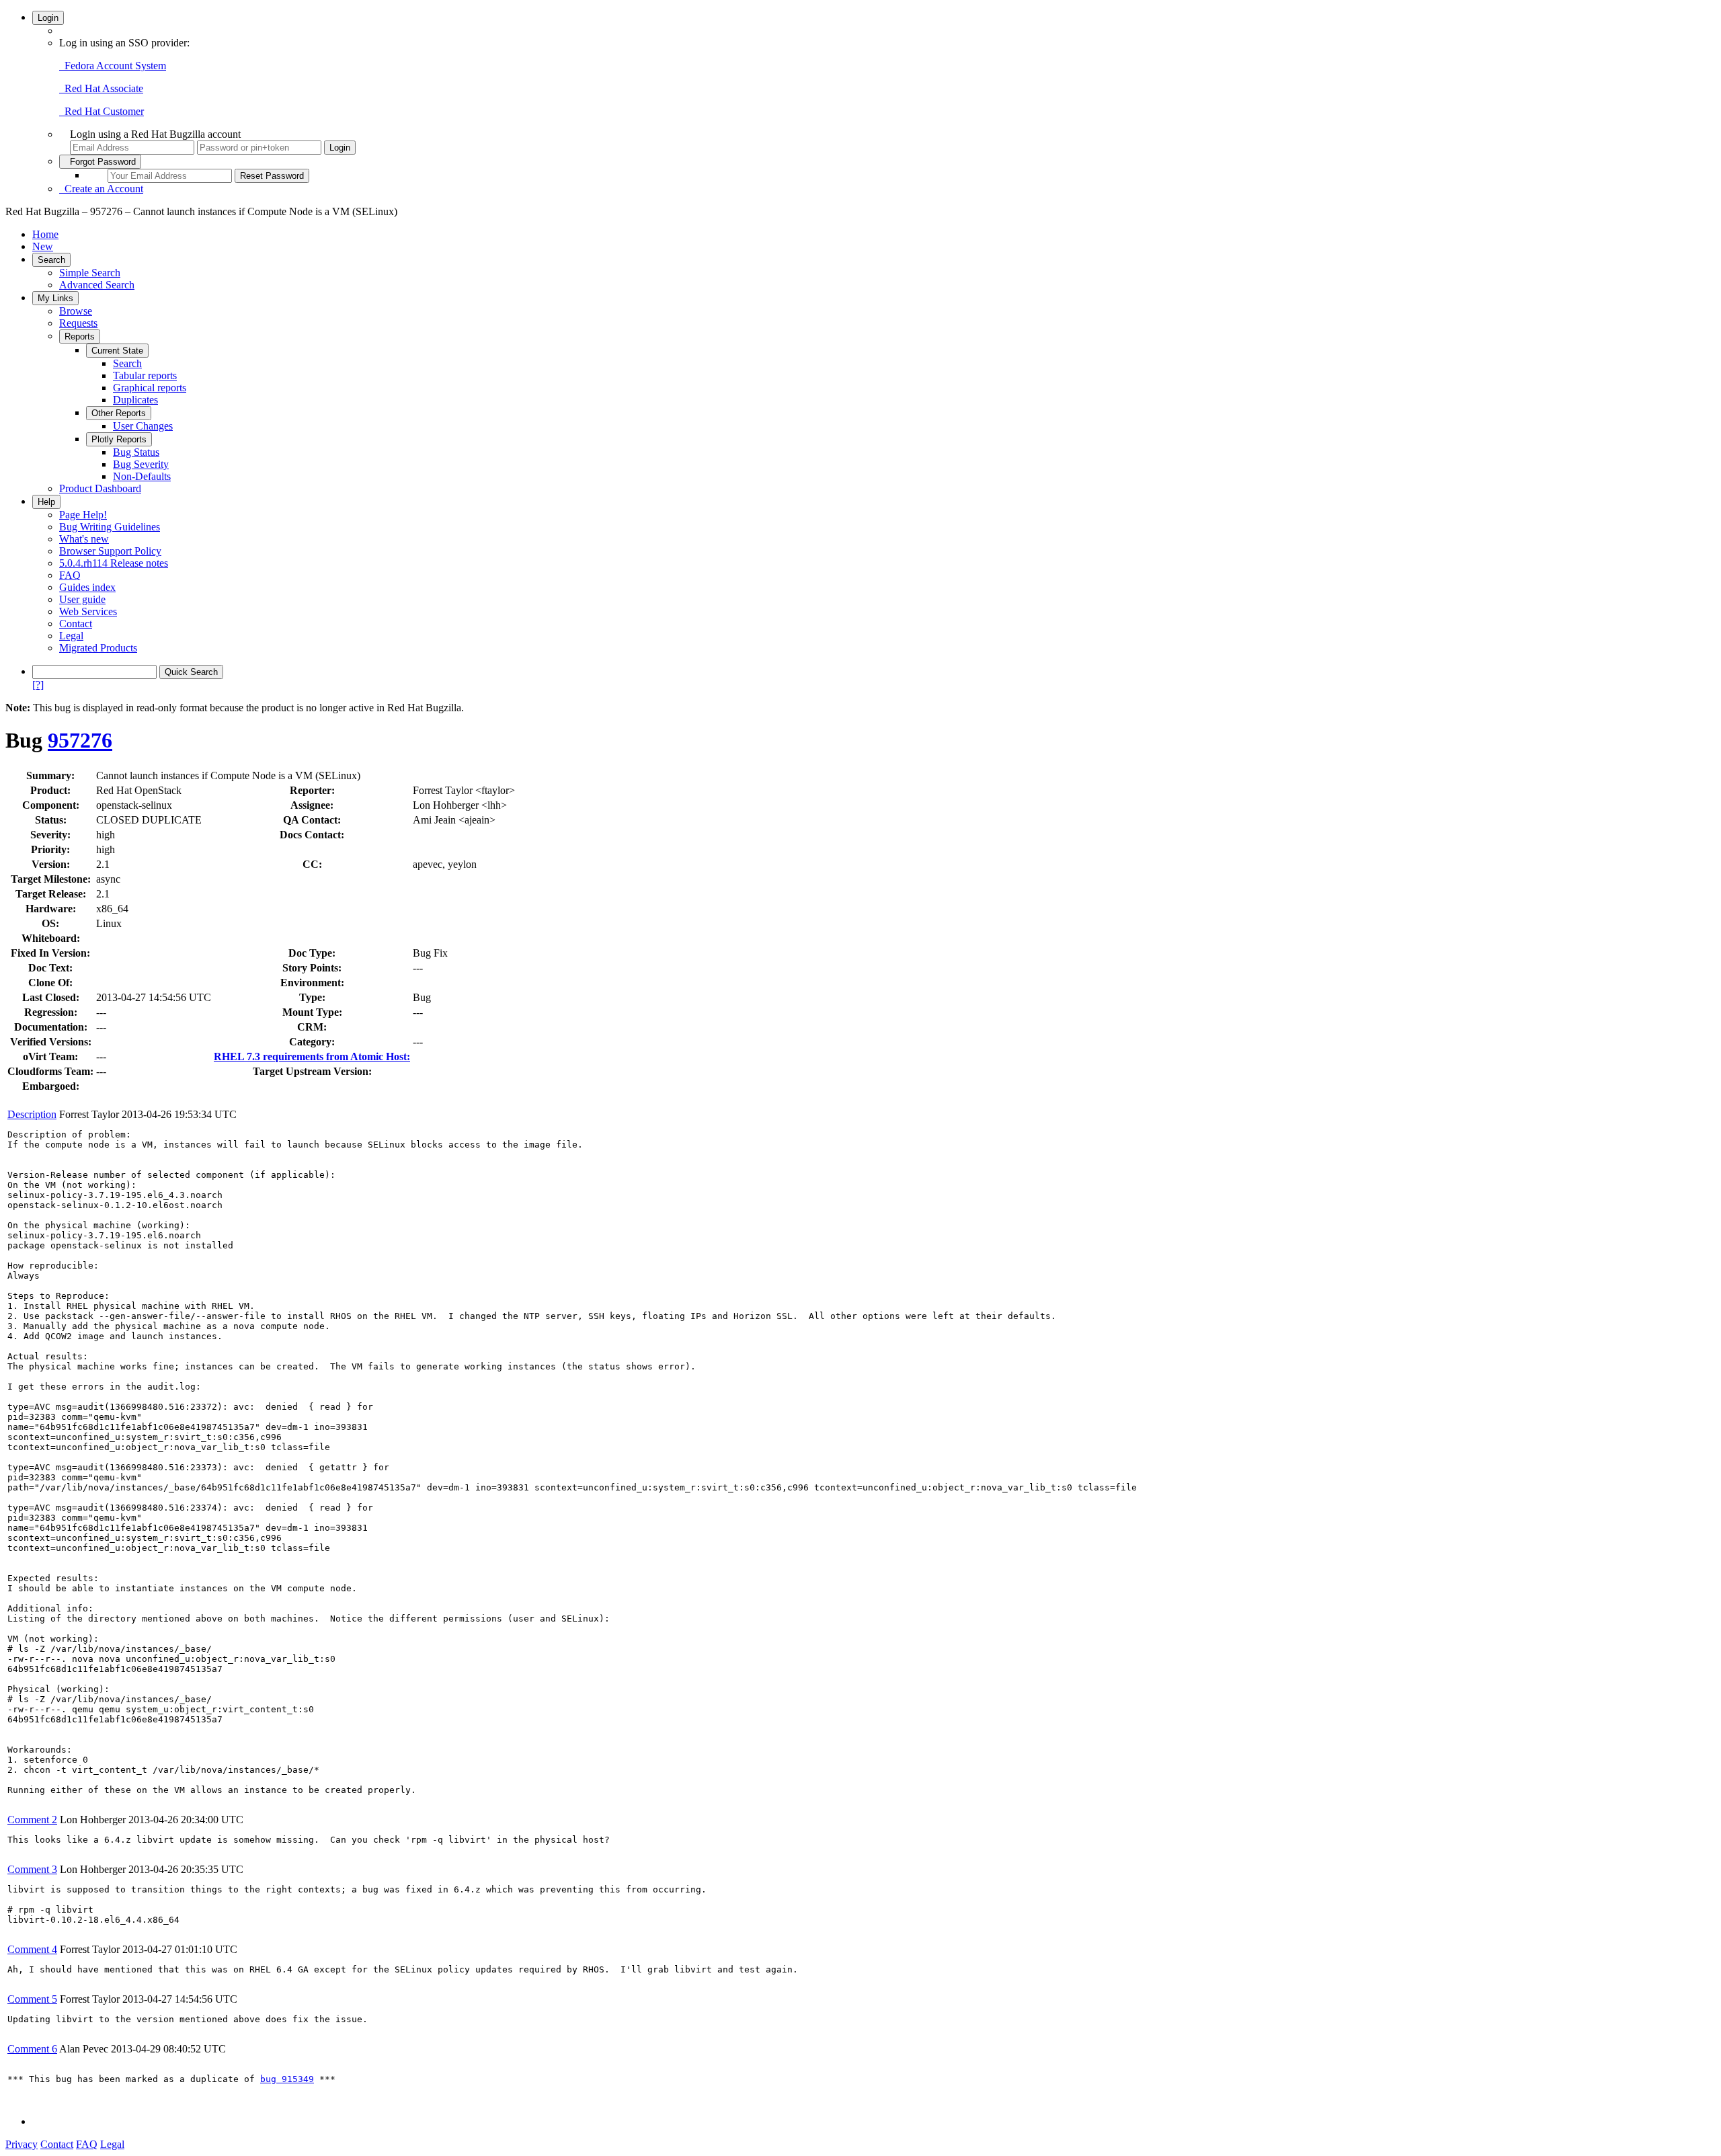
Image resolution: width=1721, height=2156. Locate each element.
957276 (80, 740)
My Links (55, 298)
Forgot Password (100, 162)
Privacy (22, 2144)
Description (32, 1114)
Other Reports (119, 413)
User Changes (143, 426)
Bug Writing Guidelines (110, 527)
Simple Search (90, 273)
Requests (78, 323)
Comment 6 (32, 2049)
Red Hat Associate (101, 88)
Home (45, 234)
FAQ (70, 575)
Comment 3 (32, 1869)
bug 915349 (287, 2079)
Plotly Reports (119, 439)
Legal (71, 636)
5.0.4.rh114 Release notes (114, 563)
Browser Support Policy (110, 551)
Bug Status (136, 452)
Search (51, 260)
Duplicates (135, 400)
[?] (38, 685)
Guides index (87, 587)
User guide (82, 599)
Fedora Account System (113, 66)
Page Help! (83, 515)
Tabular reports (145, 375)
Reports (80, 336)
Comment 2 (32, 1820)
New (43, 246)
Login (48, 18)
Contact (76, 624)
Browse (76, 311)
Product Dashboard (100, 488)
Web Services (88, 611)
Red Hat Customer (102, 111)
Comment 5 (32, 1999)
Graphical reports (150, 388)
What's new (84, 539)
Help (46, 502)
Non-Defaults (142, 476)
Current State (117, 351)
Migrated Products (98, 648)
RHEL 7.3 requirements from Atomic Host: (312, 1056)
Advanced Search (97, 285)
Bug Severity (141, 464)
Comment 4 (32, 1949)
